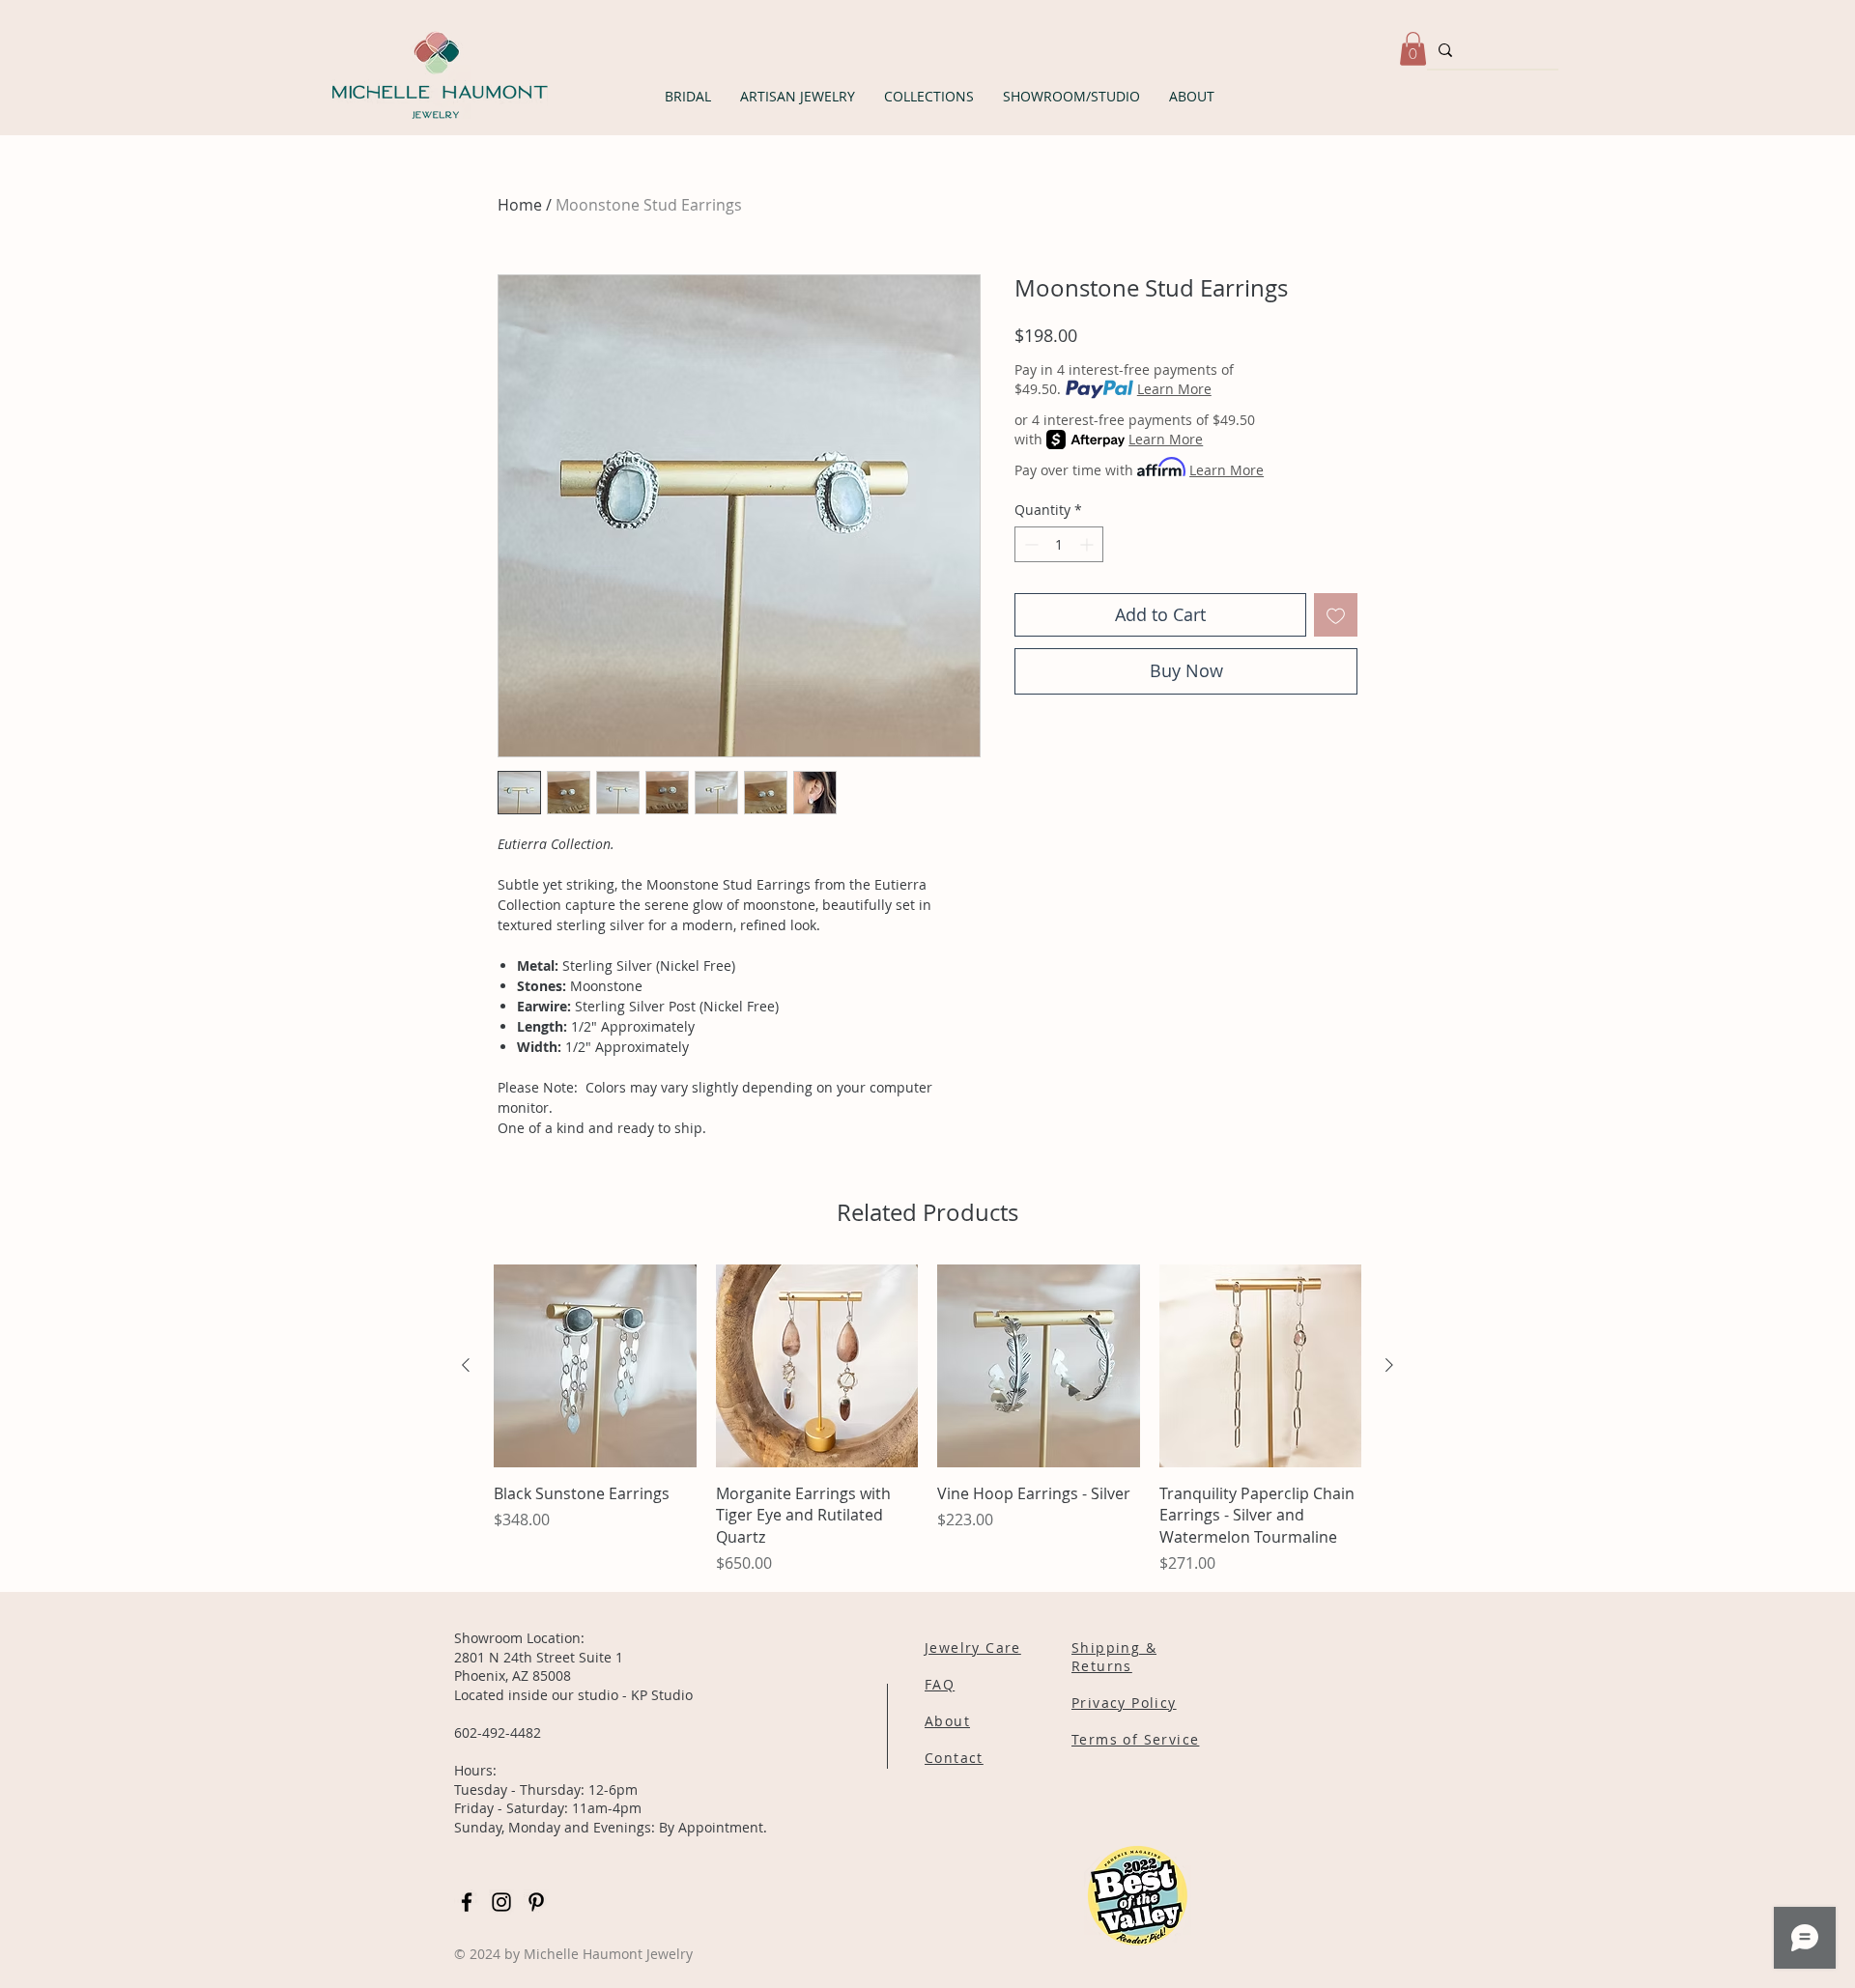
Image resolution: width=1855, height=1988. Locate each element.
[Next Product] (1389, 1365)
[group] (927, 1420)
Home (520, 205)
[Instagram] (501, 1902)
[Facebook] (467, 1902)
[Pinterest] (536, 1902)
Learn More (1174, 389)
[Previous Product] (466, 1365)
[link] (1413, 49)
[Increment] (1088, 544)
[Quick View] (595, 1366)
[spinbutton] (1059, 544)
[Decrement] (1029, 544)
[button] (688, 96)
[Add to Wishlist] (1336, 615)
